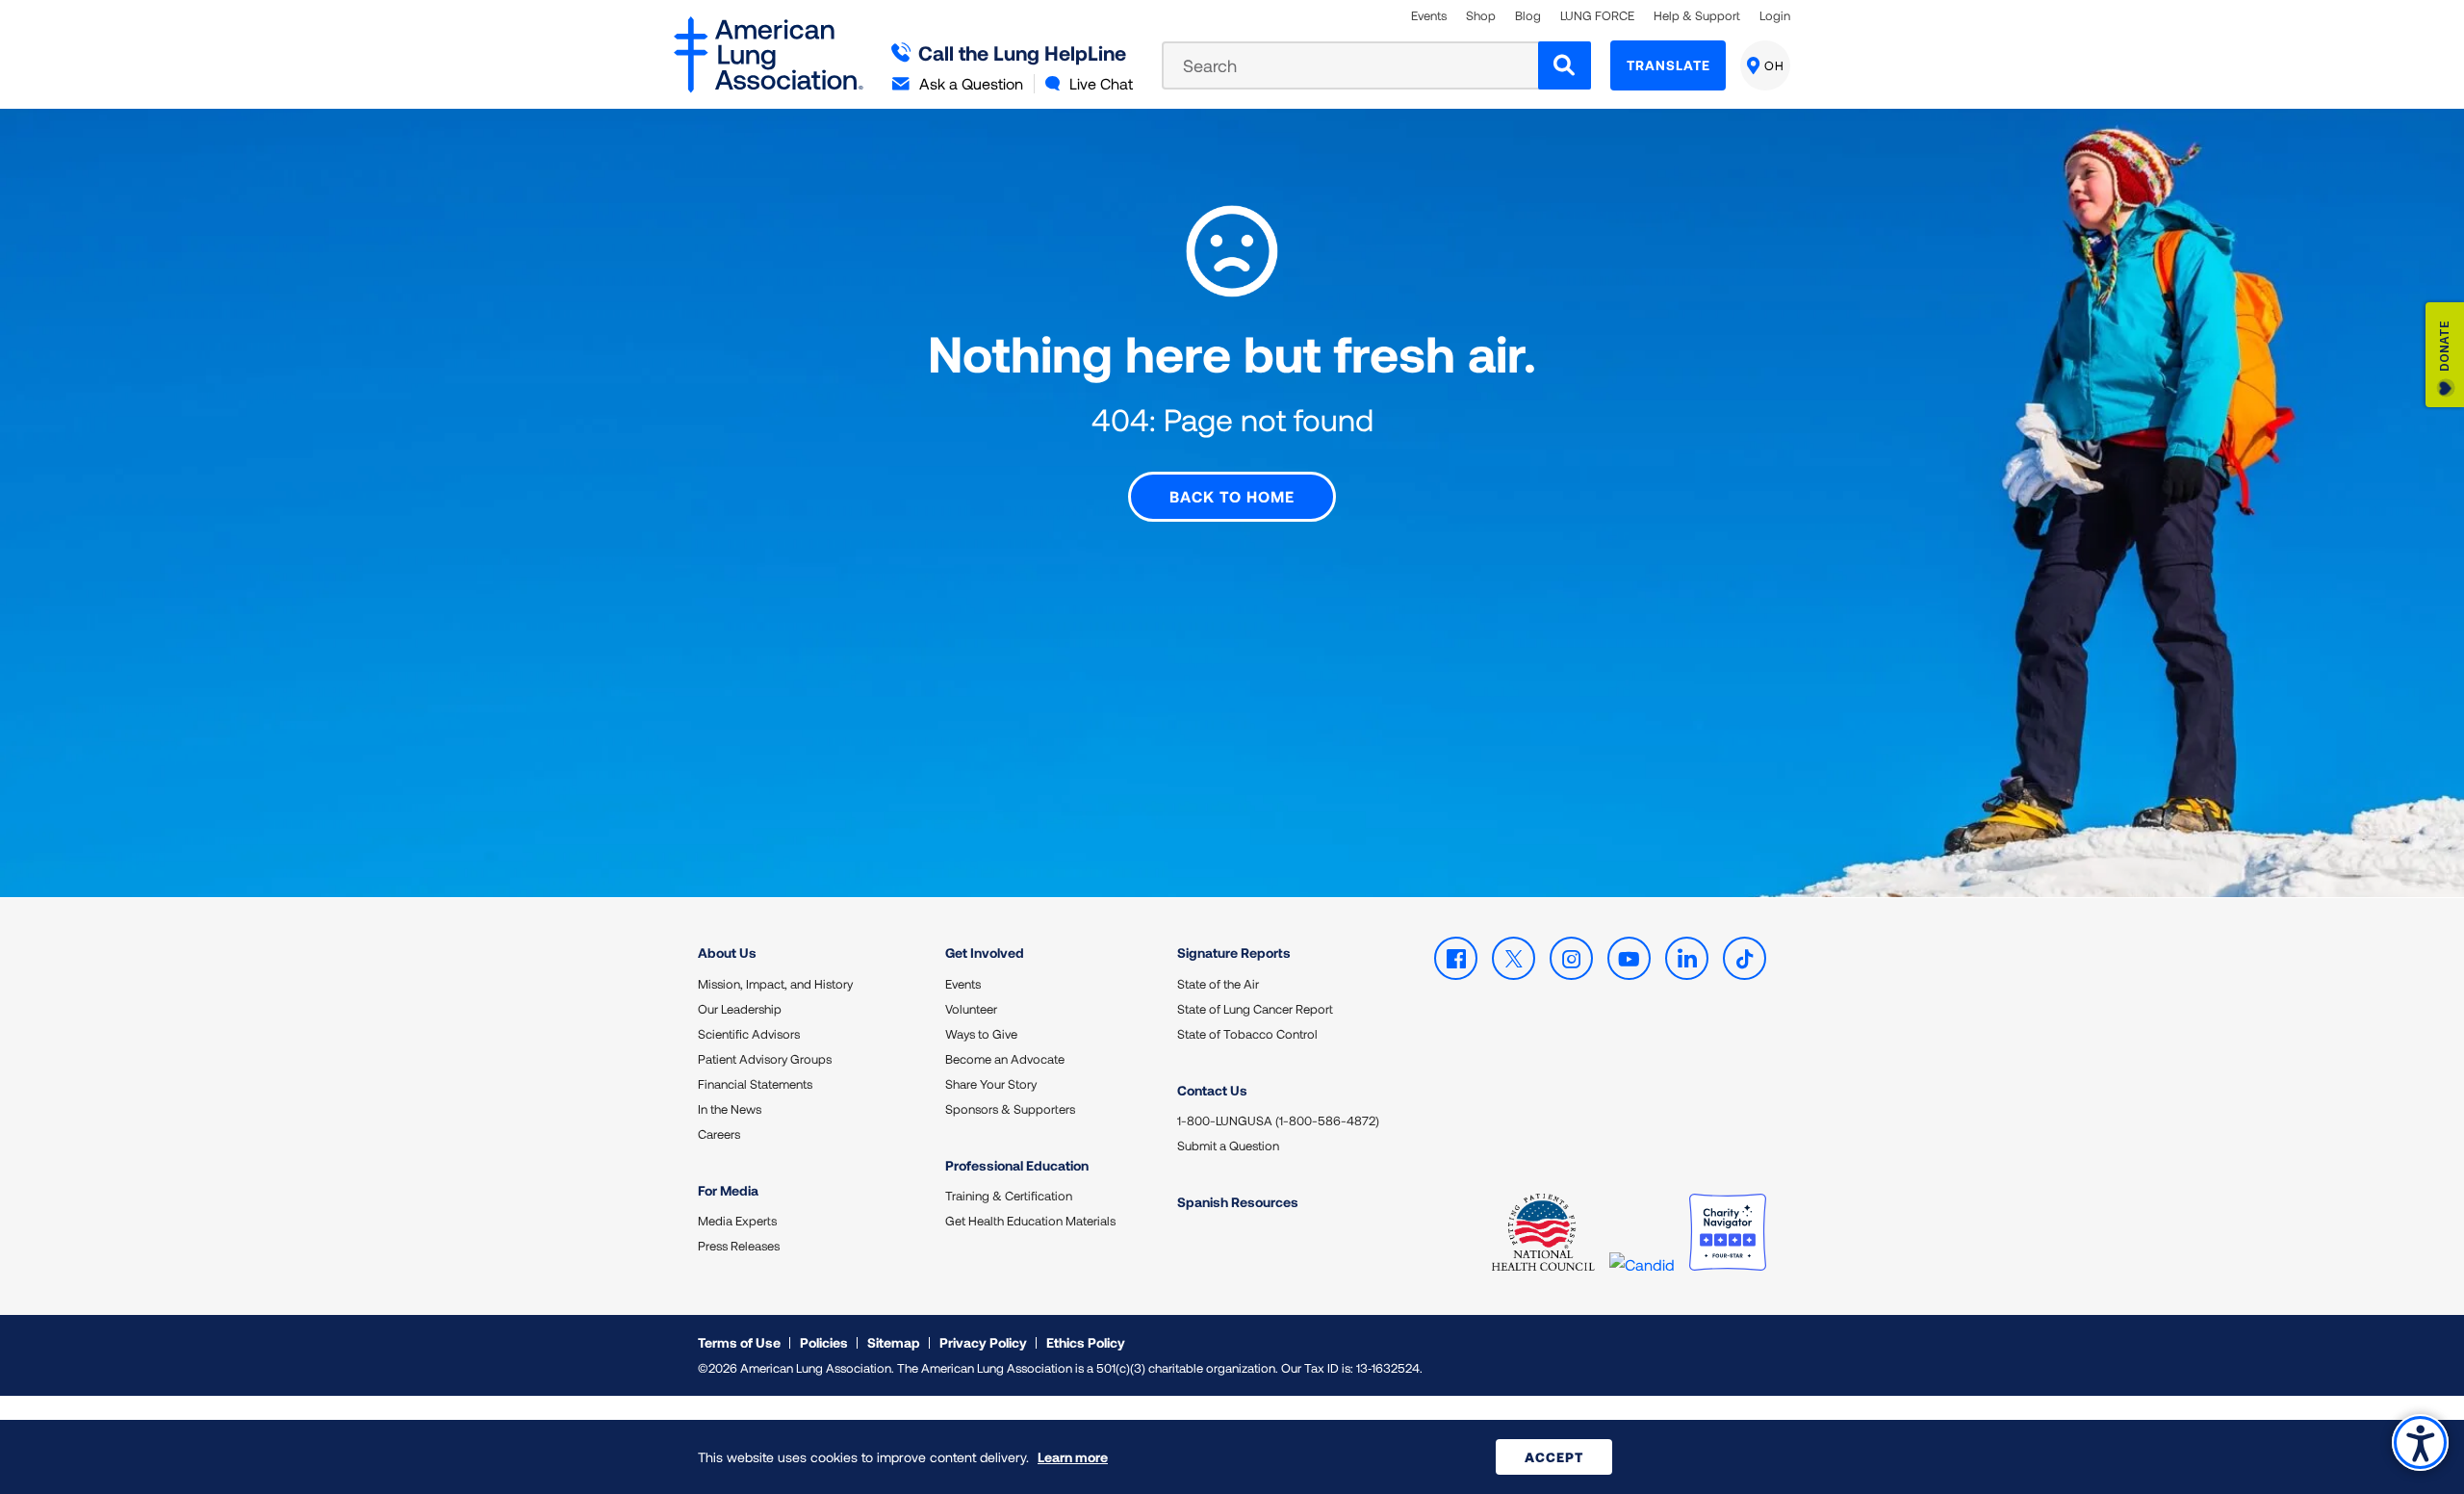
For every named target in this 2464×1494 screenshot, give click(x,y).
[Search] (1565, 65)
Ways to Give (981, 1034)
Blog (1528, 16)
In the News (730, 1109)
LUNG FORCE (1597, 16)
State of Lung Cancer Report (1255, 1009)
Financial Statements (755, 1084)
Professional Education (1017, 1165)
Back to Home (1232, 496)
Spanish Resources (1238, 1202)
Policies (824, 1342)
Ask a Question (971, 83)
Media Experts (737, 1221)
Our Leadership (740, 1009)
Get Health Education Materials (1030, 1221)
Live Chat (1101, 83)
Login (1775, 16)
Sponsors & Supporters (1010, 1109)
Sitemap (894, 1342)
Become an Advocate (1005, 1059)
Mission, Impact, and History (775, 984)
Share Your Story (991, 1084)
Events (1429, 16)
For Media (728, 1190)
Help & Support (1697, 16)
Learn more (1073, 1457)
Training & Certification (1009, 1196)
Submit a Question (1228, 1146)
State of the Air (1218, 984)
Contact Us (1212, 1090)
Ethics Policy (1086, 1342)
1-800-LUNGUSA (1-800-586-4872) (1278, 1120)
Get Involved (985, 953)
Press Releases (739, 1246)
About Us (727, 953)
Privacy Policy (983, 1342)
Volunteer (971, 1009)
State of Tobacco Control (1247, 1034)
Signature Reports (1234, 953)
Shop (1481, 16)
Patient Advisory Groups (765, 1059)
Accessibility (2420, 1442)
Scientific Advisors (749, 1034)
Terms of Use (739, 1342)
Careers (719, 1134)
